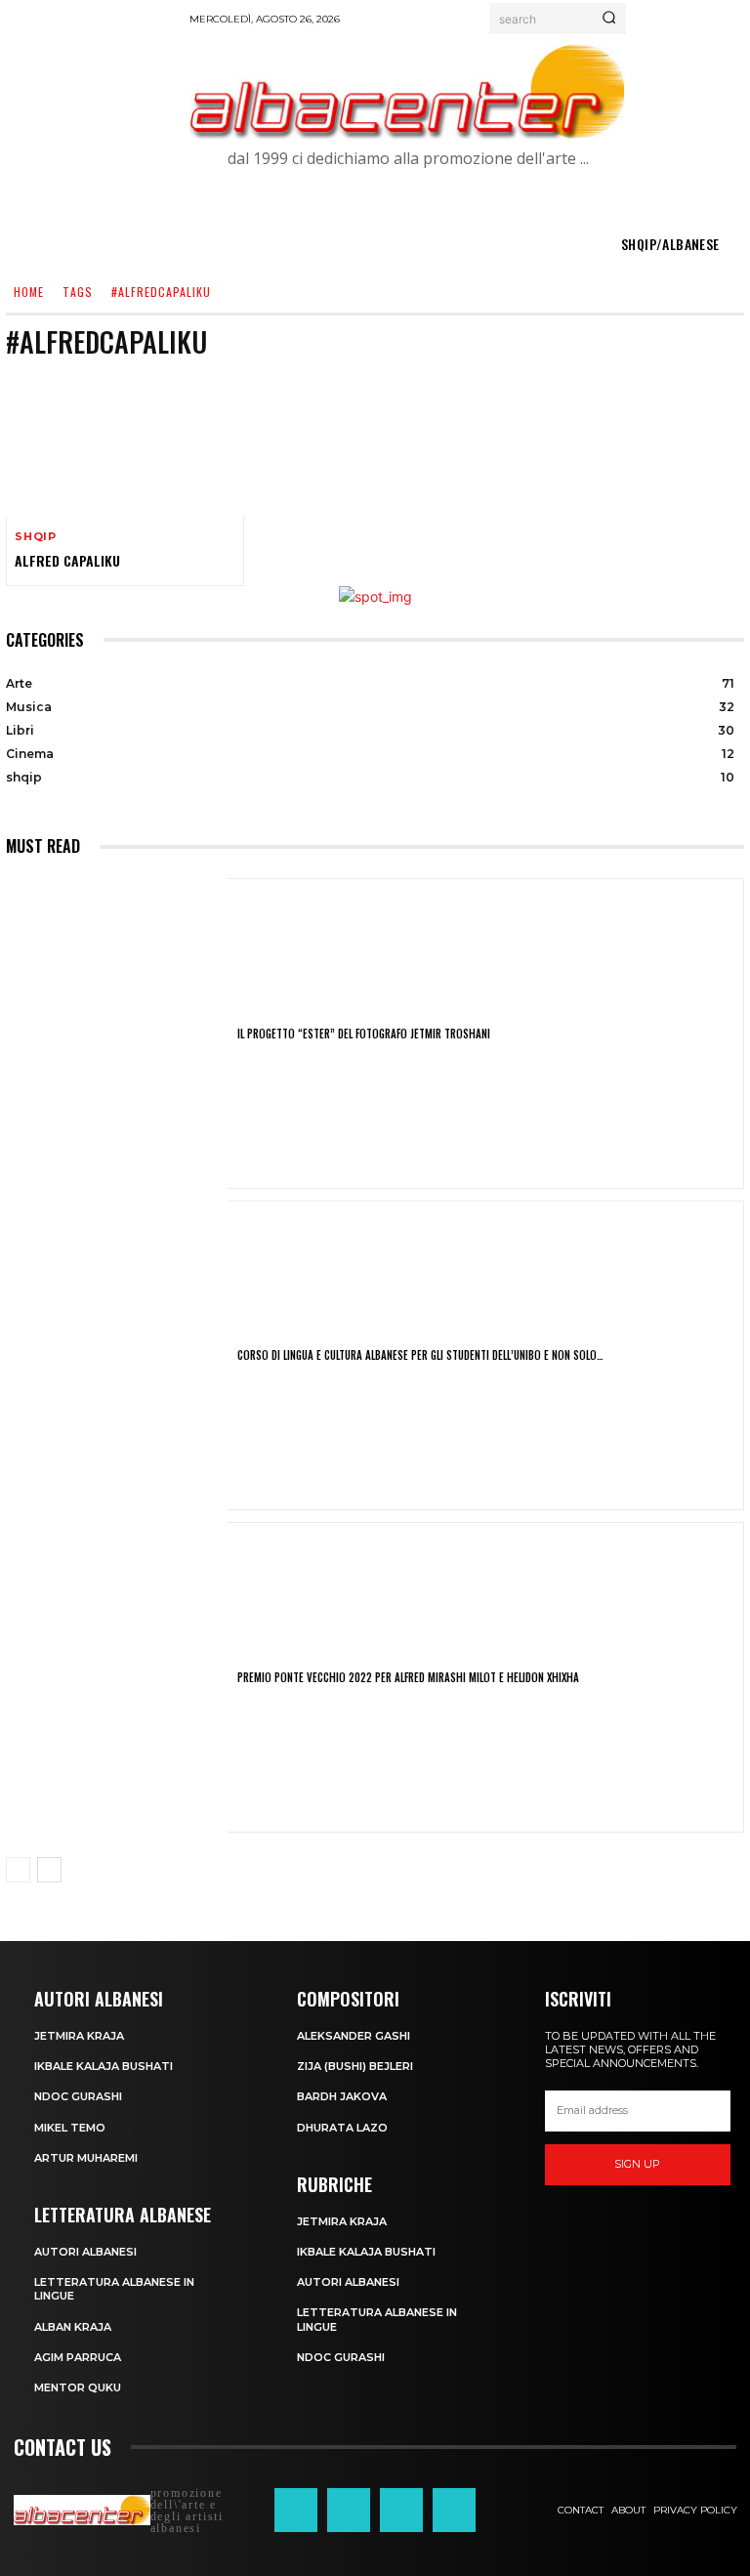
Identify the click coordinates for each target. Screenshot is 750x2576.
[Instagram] (349, 2510)
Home (29, 292)
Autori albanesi (85, 2252)
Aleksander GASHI (354, 2036)
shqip (36, 537)
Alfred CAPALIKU (67, 560)
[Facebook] (296, 2510)
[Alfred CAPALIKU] (125, 444)
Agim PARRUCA (78, 2357)
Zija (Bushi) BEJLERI (355, 2066)
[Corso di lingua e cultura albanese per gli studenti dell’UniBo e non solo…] (117, 1356)
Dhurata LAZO (342, 2128)
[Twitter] (401, 2510)
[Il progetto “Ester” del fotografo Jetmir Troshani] (117, 1034)
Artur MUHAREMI (86, 2158)
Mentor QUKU (78, 2387)
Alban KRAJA (73, 2327)
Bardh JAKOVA (342, 2096)
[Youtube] (454, 2510)
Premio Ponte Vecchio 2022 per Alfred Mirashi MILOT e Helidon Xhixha (408, 1677)
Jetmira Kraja (79, 2036)
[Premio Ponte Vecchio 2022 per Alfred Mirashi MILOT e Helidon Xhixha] (117, 1677)
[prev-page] (18, 1870)
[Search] (609, 19)
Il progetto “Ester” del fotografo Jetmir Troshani (364, 1034)
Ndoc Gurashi (78, 2096)
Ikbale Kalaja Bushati (104, 2066)
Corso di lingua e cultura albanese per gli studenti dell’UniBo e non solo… (420, 1355)
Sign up (637, 2164)
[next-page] (49, 1870)
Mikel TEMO (70, 2128)
